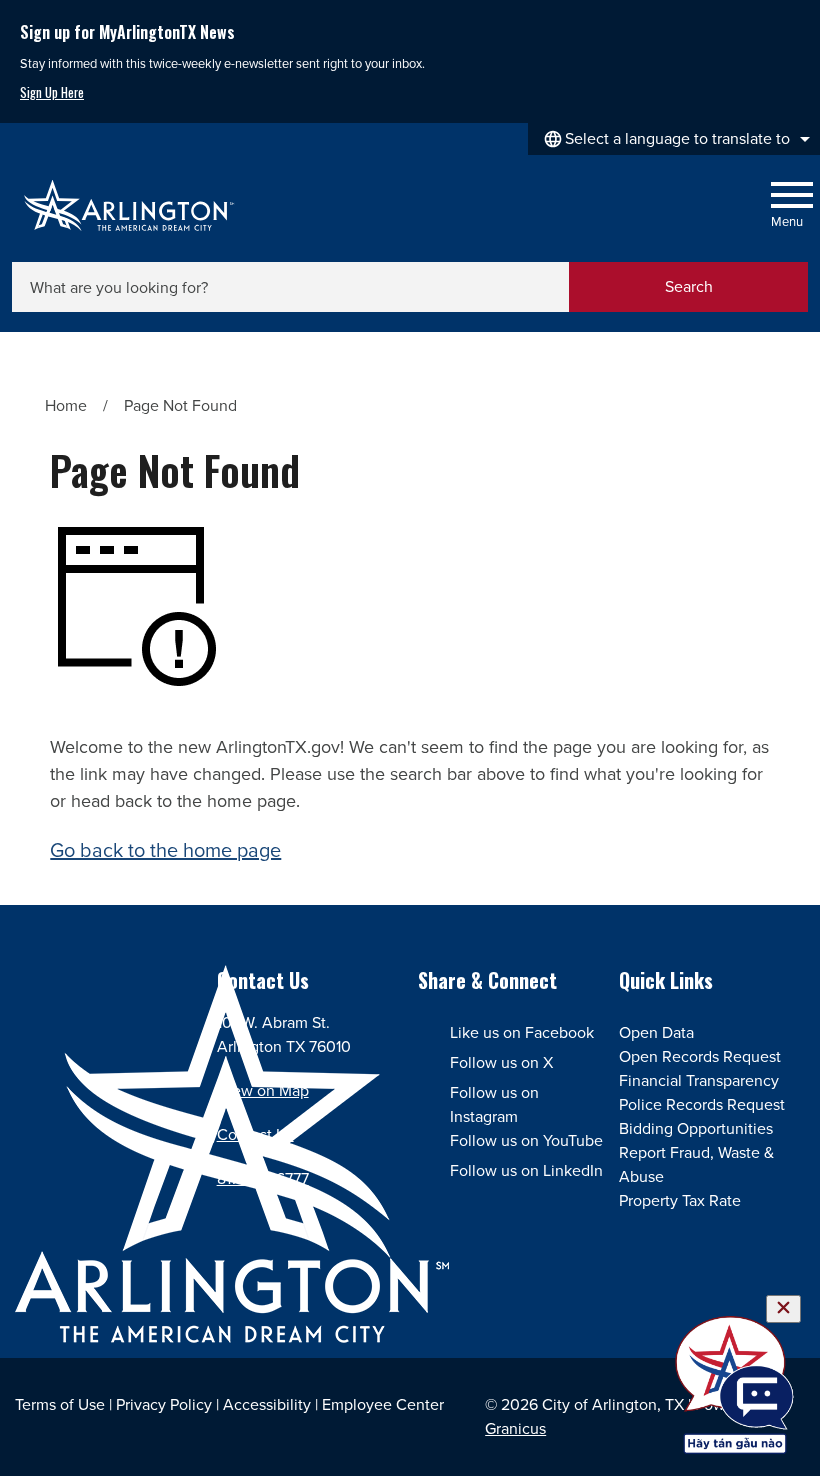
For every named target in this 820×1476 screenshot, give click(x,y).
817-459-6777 (263, 1178)
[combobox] (674, 139)
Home (66, 405)
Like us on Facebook (522, 1032)
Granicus (515, 1428)
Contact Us (255, 1134)
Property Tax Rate (680, 1200)
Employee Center (383, 1404)
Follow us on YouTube (526, 1140)
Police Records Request (702, 1104)
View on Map (263, 1090)
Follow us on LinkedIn (526, 1170)
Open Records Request (700, 1056)
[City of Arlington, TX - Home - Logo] (129, 205)
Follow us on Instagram (494, 1104)
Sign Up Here (52, 92)
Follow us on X (501, 1062)
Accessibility (267, 1404)
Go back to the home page (165, 850)
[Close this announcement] (796, 22)
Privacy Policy (164, 1404)
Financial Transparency (699, 1080)
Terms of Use (60, 1404)
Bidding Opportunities (696, 1128)
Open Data (656, 1032)
